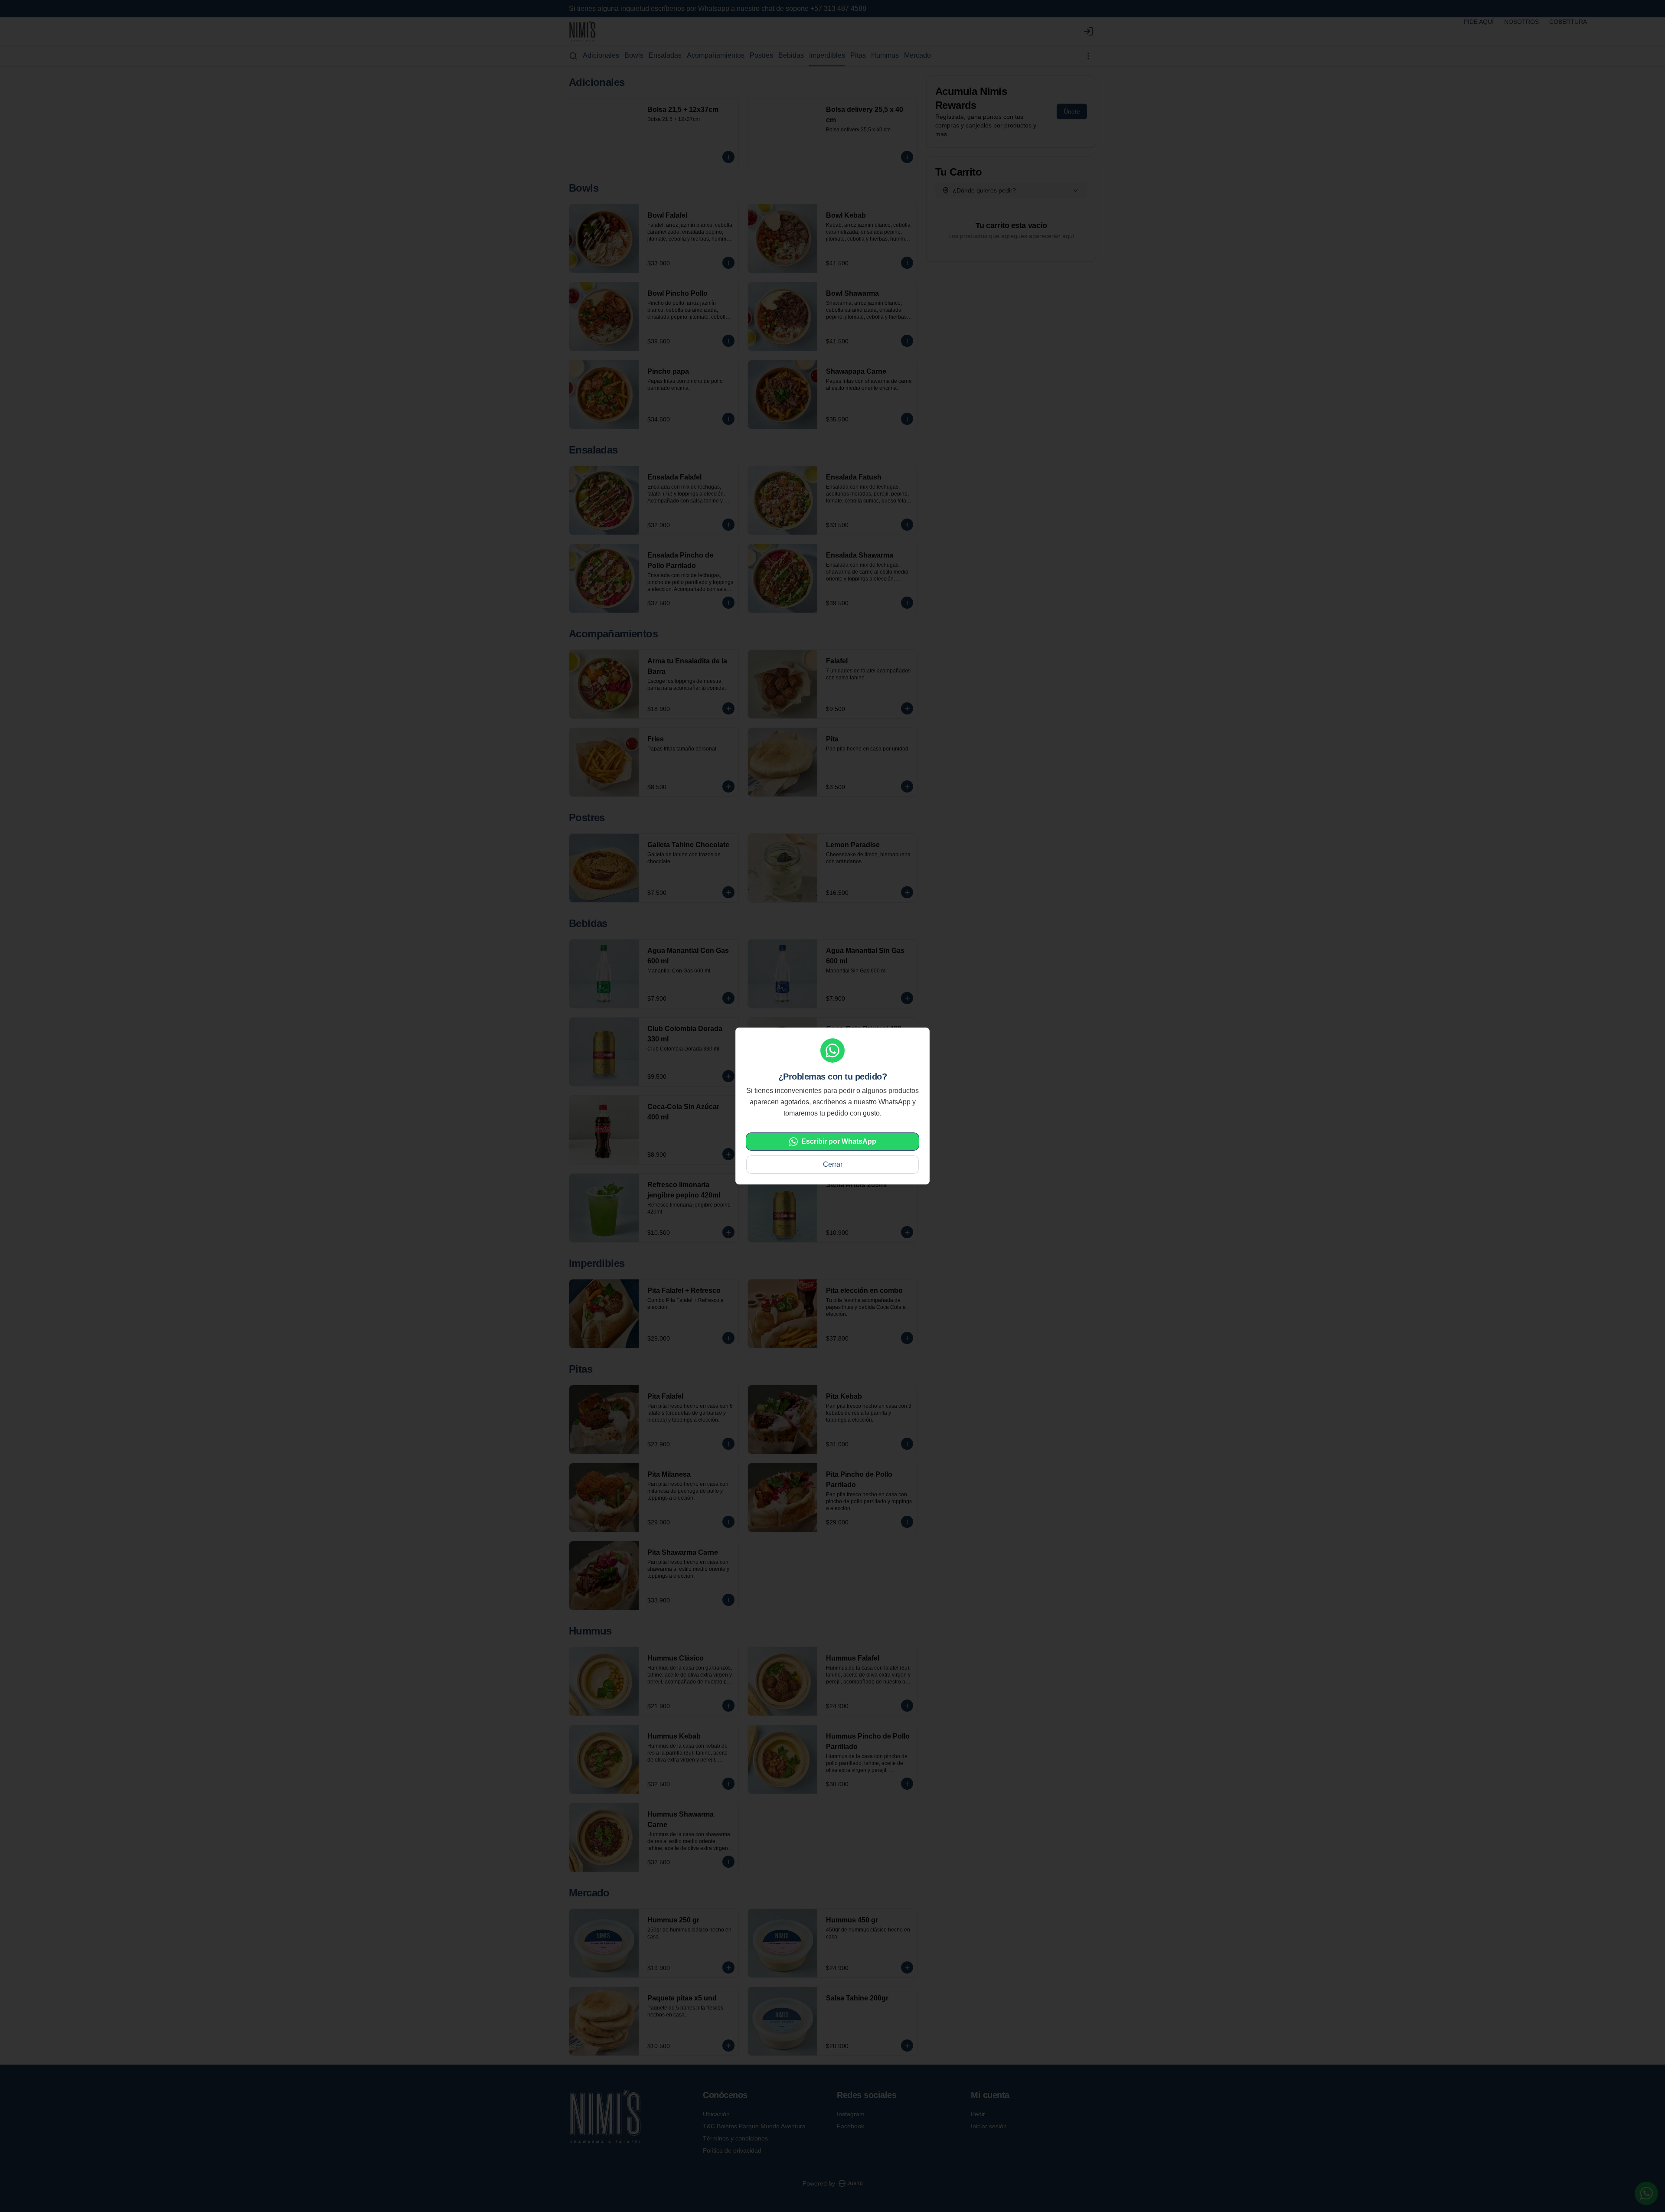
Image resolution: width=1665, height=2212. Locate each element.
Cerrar (833, 1164)
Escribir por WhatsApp (839, 1141)
